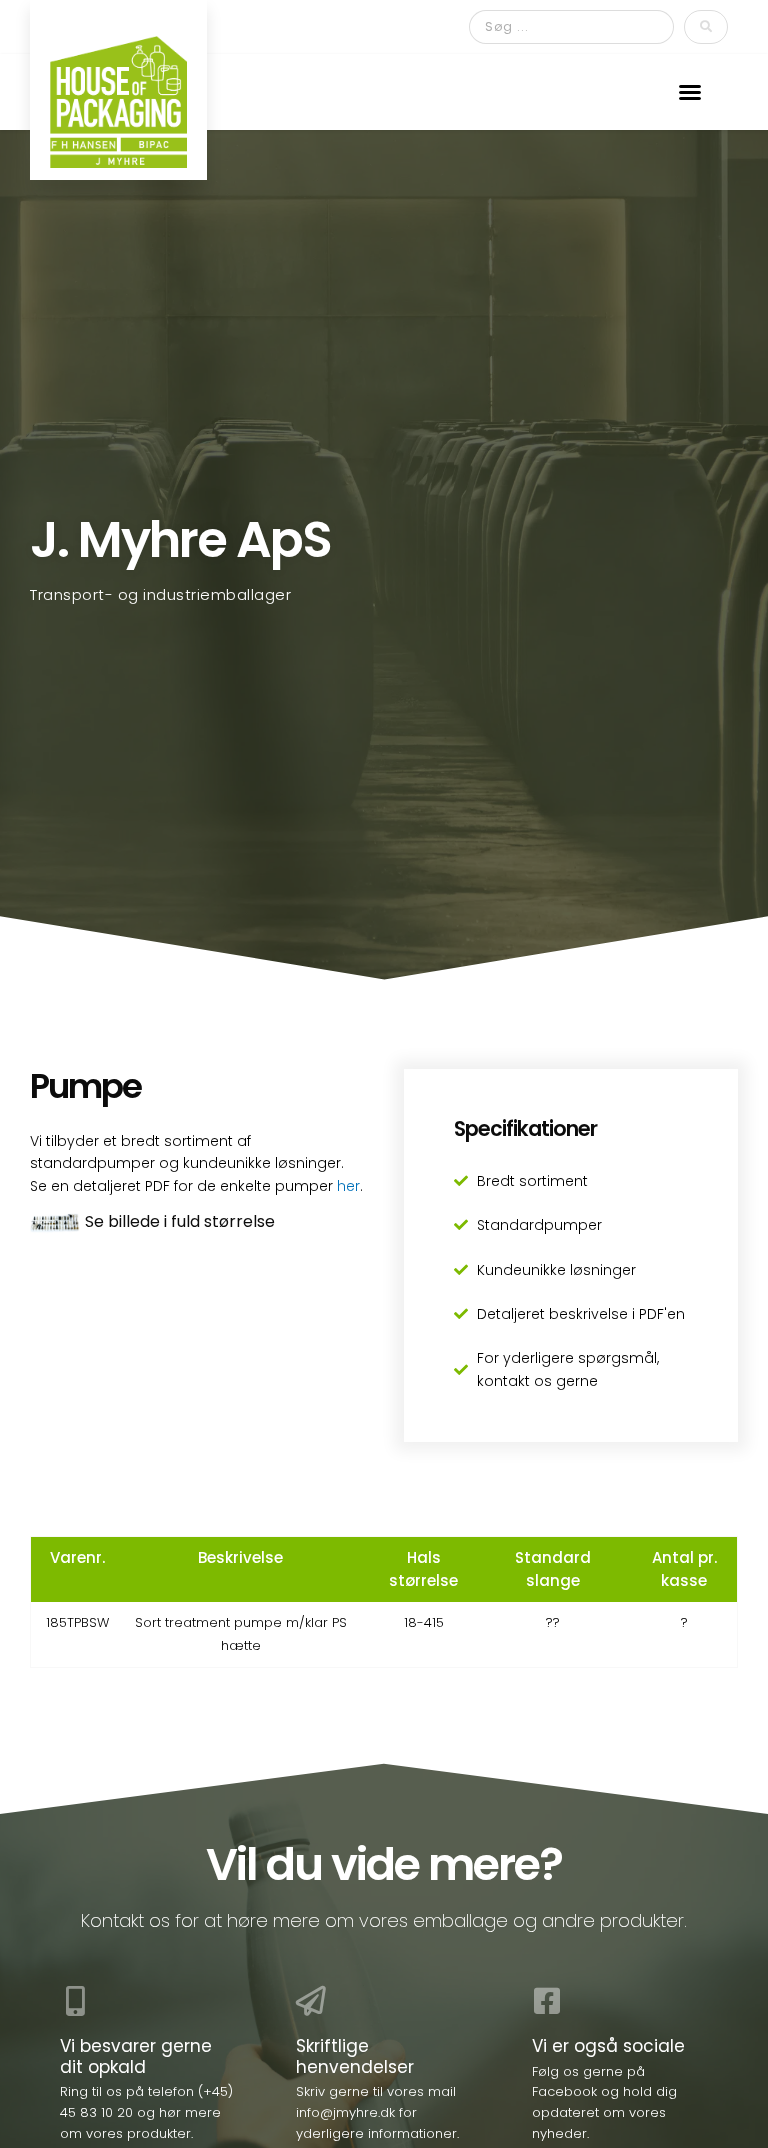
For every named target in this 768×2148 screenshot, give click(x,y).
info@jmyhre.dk (345, 2112)
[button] (690, 92)
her (348, 1186)
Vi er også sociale (608, 2046)
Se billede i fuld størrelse (180, 1221)
